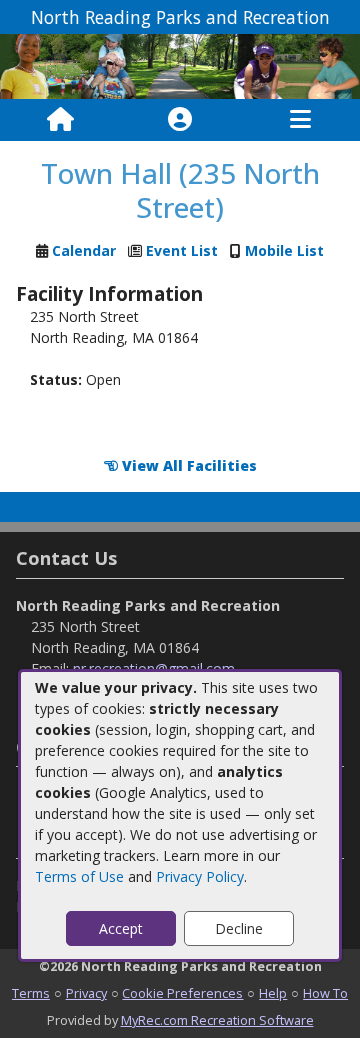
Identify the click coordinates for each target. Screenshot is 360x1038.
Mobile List (284, 250)
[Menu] (300, 120)
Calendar (84, 250)
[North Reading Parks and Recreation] (180, 64)
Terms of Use (79, 876)
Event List (182, 250)
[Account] (180, 120)
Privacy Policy (200, 876)
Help (273, 993)
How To (325, 993)
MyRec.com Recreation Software (217, 1020)
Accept (121, 928)
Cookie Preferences (182, 993)
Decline (239, 928)
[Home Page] (60, 120)
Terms (31, 993)
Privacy (86, 993)
